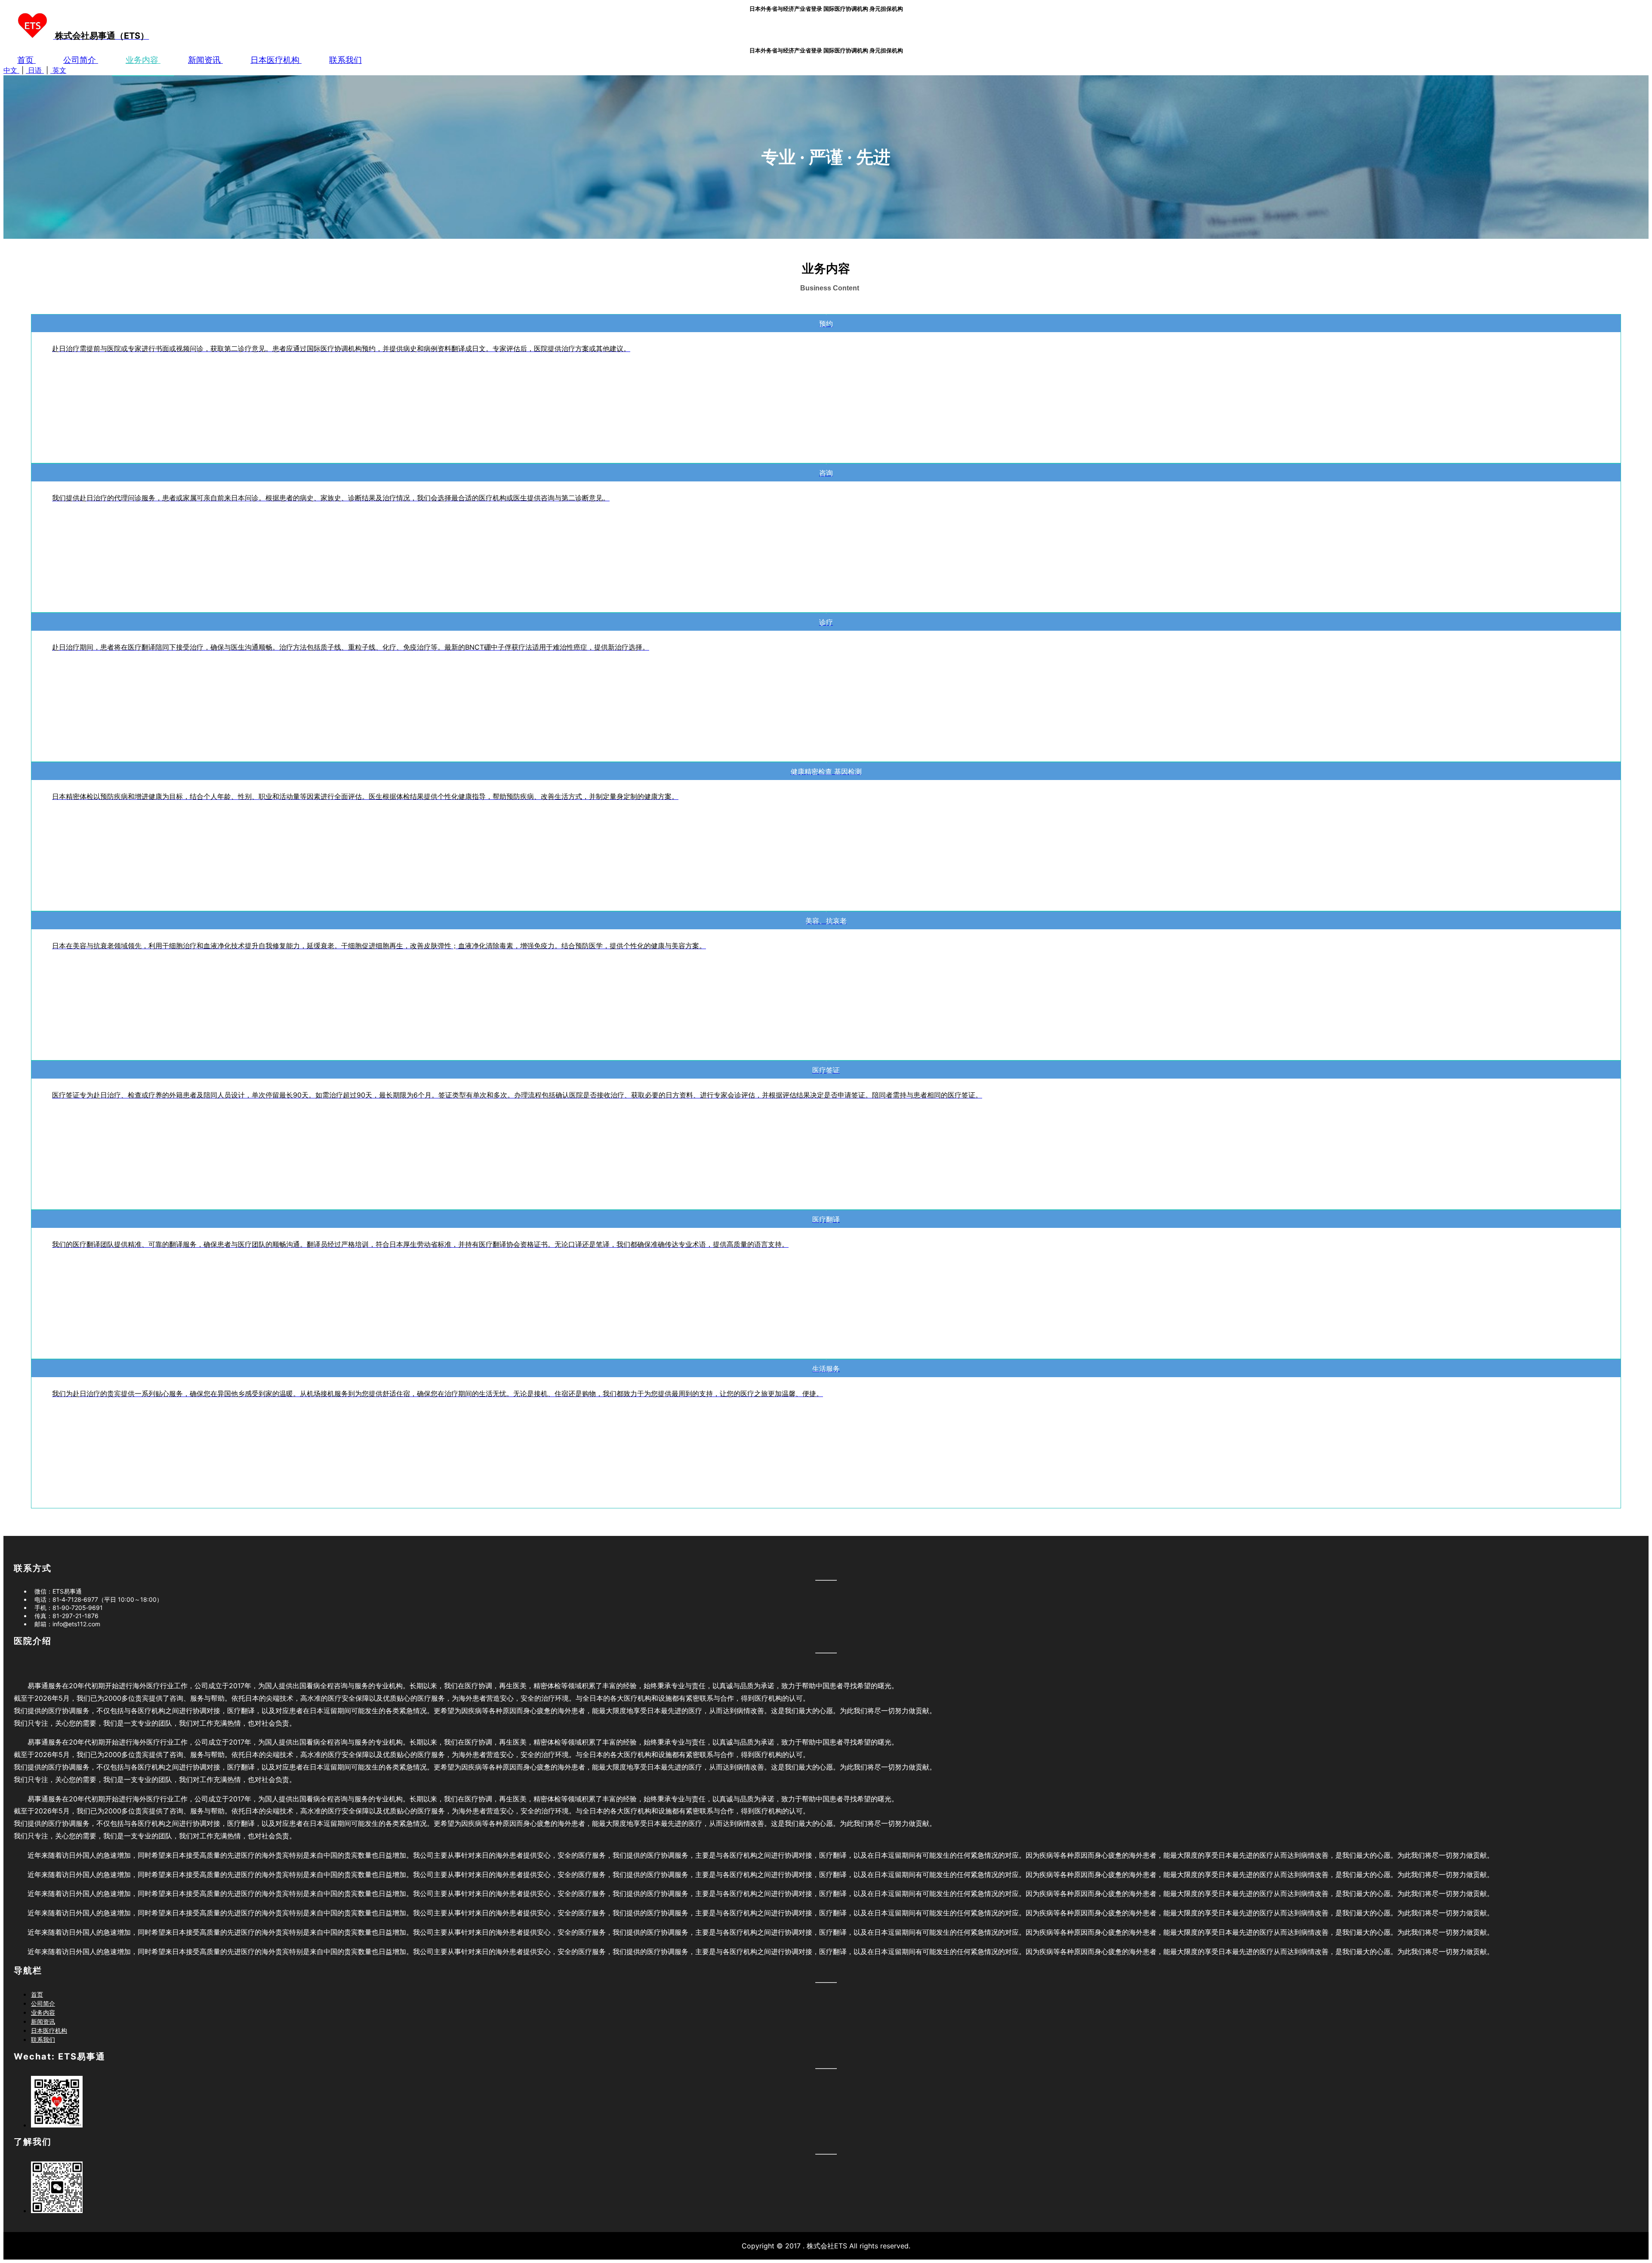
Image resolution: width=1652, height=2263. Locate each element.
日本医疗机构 (276, 60)
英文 (58, 70)
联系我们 (345, 60)
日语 (35, 70)
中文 (11, 70)
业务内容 (143, 60)
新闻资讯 (205, 60)
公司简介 (81, 60)
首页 (26, 60)
